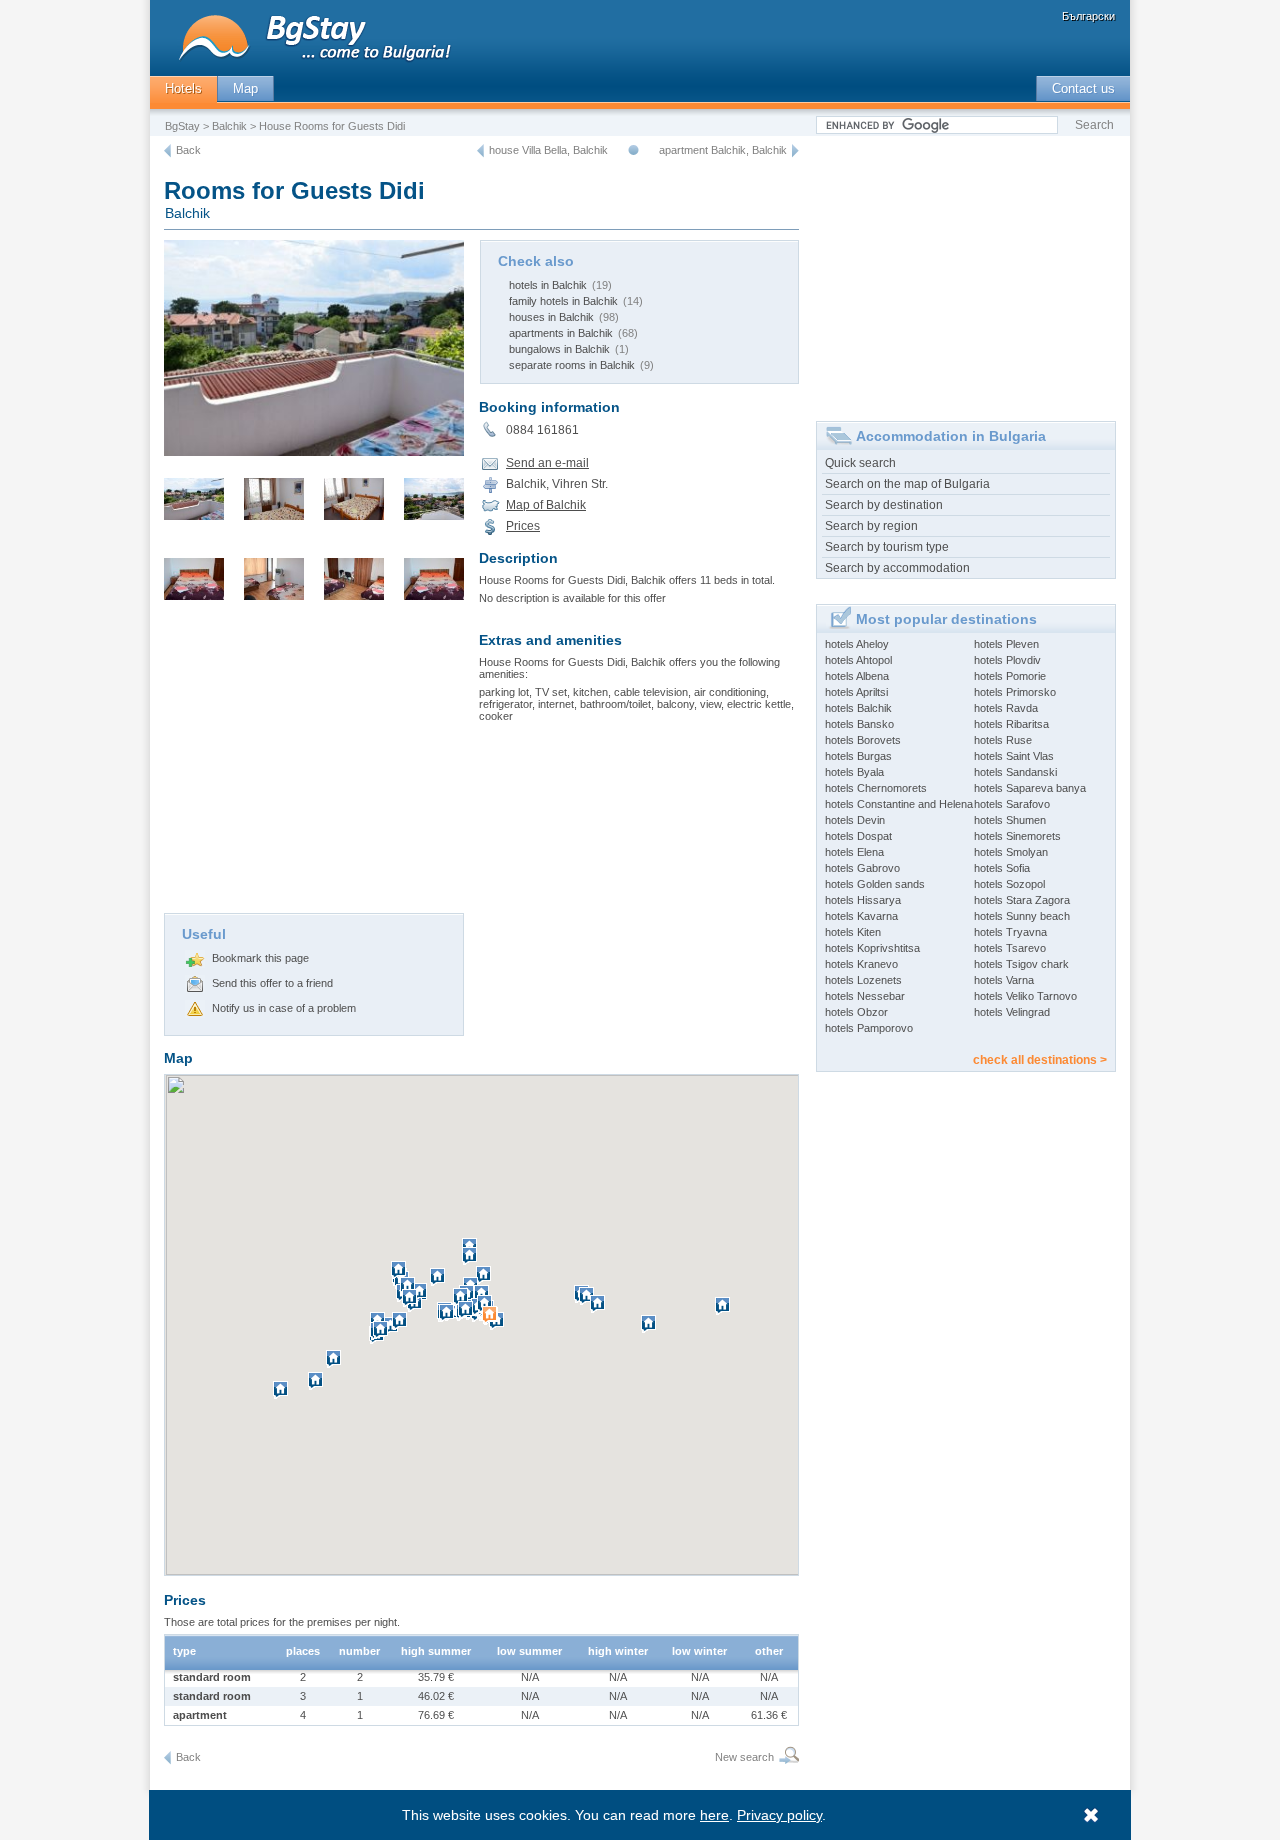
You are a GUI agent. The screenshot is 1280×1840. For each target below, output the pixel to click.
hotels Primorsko (1015, 692)
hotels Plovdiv (1007, 660)
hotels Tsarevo (1010, 948)
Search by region (871, 526)
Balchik (229, 126)
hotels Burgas (858, 756)
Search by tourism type (887, 547)
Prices (523, 526)
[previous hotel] (480, 151)
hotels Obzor (856, 1012)
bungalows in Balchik (559, 349)
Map (245, 88)
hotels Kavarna (861, 916)
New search (744, 1757)
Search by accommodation (897, 568)
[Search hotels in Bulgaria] (786, 1757)
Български (1088, 16)
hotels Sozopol (1009, 884)
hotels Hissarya (863, 900)
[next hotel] (795, 151)
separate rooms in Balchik (572, 365)
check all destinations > (1040, 1060)
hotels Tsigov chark (1021, 964)
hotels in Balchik (548, 285)
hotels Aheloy (857, 644)
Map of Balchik (546, 505)
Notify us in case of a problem (284, 1008)
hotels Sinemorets (1017, 836)
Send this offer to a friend (272, 983)
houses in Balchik (551, 317)
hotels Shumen (1010, 820)
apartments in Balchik (561, 333)
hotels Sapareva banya (1030, 788)
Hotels (183, 88)
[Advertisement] (314, 763)
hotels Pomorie (1010, 676)
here (714, 1815)
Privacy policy (779, 1815)
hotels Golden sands (875, 884)
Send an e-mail (547, 463)
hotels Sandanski (1015, 772)
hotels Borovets (863, 740)
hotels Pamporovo (869, 1028)
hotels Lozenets (863, 980)
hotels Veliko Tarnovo (1025, 996)
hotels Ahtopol (858, 660)
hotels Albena (857, 676)
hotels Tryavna (1010, 932)
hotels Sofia (1002, 868)
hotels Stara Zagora (1022, 900)
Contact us (1083, 88)
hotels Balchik (858, 708)
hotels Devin (855, 820)
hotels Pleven (1006, 644)
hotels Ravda (1006, 708)
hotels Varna (1004, 980)
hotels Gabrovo (862, 868)
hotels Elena (854, 852)
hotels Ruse (1003, 740)
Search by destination (884, 505)
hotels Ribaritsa (1011, 724)
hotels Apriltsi (856, 692)
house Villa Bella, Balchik (548, 150)
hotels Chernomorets (876, 788)
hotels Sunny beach (1022, 916)
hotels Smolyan (1011, 852)
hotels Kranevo (861, 964)
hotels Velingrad (1012, 1012)
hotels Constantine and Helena (899, 804)
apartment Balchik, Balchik (723, 150)
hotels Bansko (859, 724)
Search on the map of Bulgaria (907, 484)
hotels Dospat (858, 836)
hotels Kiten (853, 932)
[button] (492, 1323)
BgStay (182, 126)
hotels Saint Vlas (1014, 756)
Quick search (860, 463)
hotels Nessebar (865, 996)
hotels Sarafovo (1012, 804)
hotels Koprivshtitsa (872, 948)
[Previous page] (167, 151)
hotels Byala (854, 772)
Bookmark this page (260, 958)
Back (188, 150)
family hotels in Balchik (563, 301)
